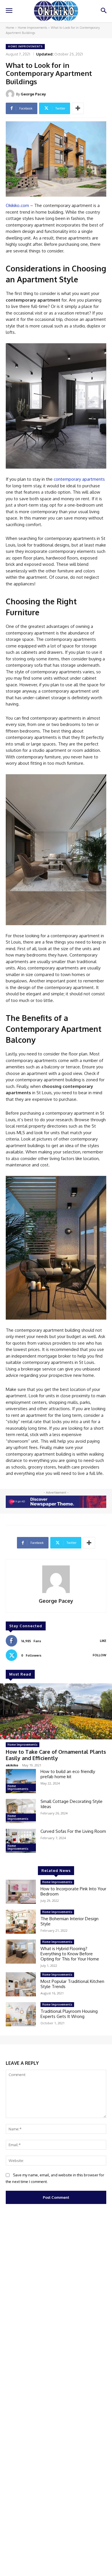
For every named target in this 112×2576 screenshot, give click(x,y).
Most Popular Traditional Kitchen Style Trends (72, 1984)
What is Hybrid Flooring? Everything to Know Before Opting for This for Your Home (70, 1954)
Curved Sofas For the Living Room (73, 1831)
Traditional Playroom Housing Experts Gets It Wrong (69, 2014)
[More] (78, 108)
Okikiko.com (17, 205)
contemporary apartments (79, 479)
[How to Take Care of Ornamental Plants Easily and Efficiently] (56, 1711)
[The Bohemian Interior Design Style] (21, 1922)
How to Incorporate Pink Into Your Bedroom (73, 1891)
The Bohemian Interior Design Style (69, 1921)
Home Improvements (32, 28)
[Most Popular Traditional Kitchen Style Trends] (21, 1984)
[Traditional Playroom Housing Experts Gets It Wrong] (21, 2014)
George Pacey (33, 94)
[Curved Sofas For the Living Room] (21, 1841)
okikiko (12, 1765)
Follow (100, 1655)
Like (103, 1641)
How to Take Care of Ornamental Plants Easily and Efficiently (56, 1755)
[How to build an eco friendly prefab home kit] (21, 1781)
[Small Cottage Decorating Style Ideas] (21, 1811)
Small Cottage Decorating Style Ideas (72, 1804)
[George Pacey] (11, 94)
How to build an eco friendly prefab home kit (68, 1774)
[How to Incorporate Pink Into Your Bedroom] (21, 1892)
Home (10, 28)
